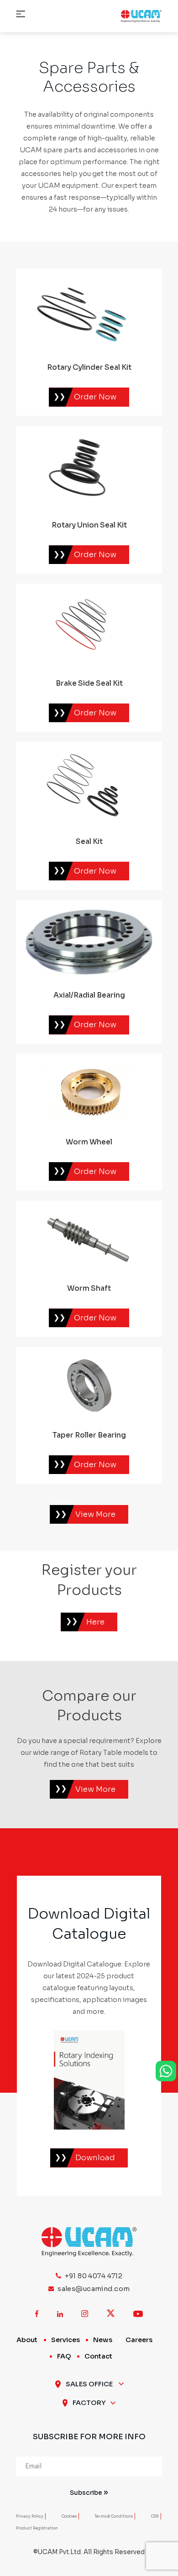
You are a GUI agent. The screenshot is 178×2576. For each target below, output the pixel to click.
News (103, 2339)
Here (95, 1622)
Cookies (69, 2516)
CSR (155, 2516)
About (27, 2339)
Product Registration (37, 2528)
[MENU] (21, 15)
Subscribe (86, 2493)
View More (95, 1789)
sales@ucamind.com (94, 2289)
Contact (98, 2356)
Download (95, 2158)
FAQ (64, 2356)
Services (65, 2339)
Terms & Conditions (114, 2516)
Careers (139, 2339)
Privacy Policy (30, 2516)
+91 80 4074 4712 (94, 2276)
